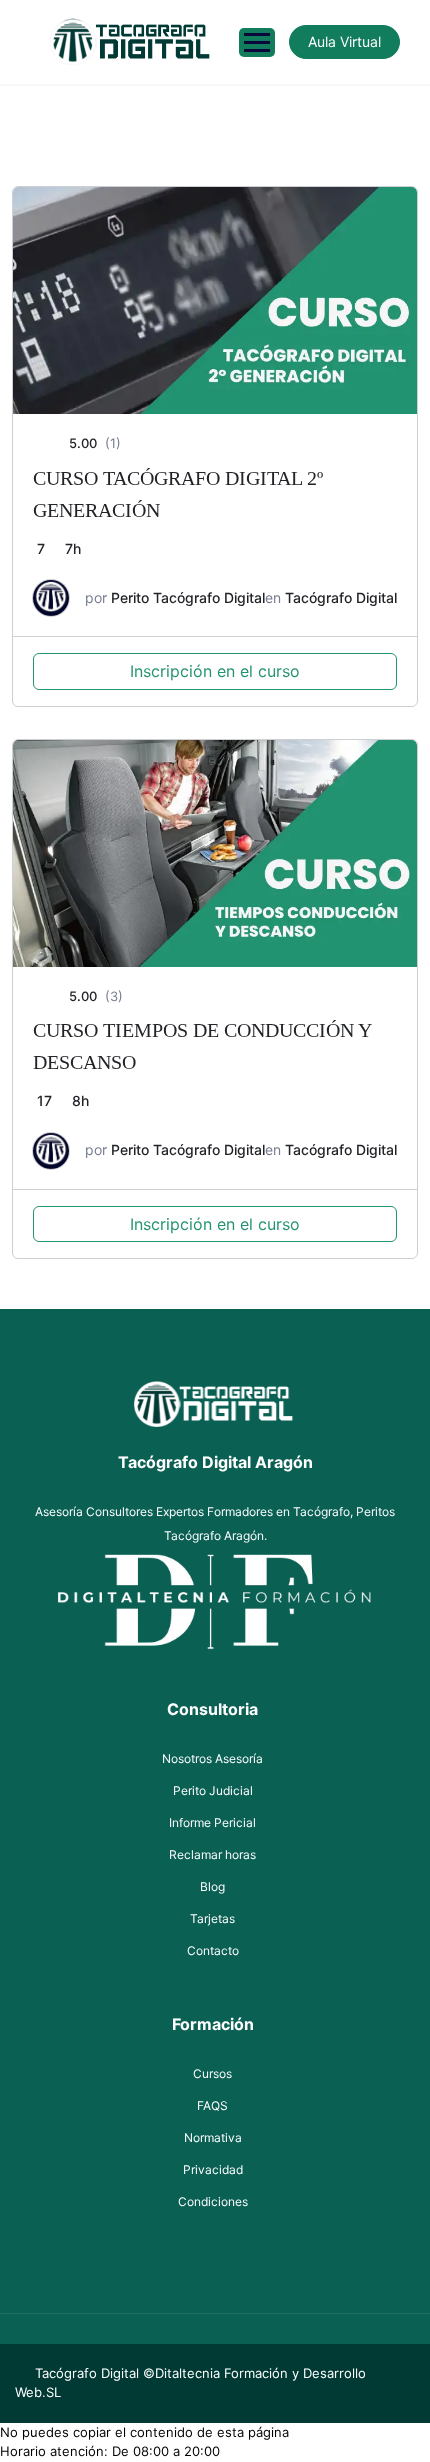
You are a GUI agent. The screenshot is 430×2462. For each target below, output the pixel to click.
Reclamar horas (212, 1854)
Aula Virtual (344, 41)
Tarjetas (212, 1918)
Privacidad (213, 2169)
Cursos (212, 2073)
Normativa (213, 2137)
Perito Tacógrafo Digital (188, 597)
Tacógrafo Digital (341, 597)
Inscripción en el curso (215, 671)
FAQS (212, 2105)
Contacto (213, 1950)
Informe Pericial (212, 1822)
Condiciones (213, 2201)
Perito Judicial (213, 1790)
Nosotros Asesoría (212, 1758)
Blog (212, 1886)
